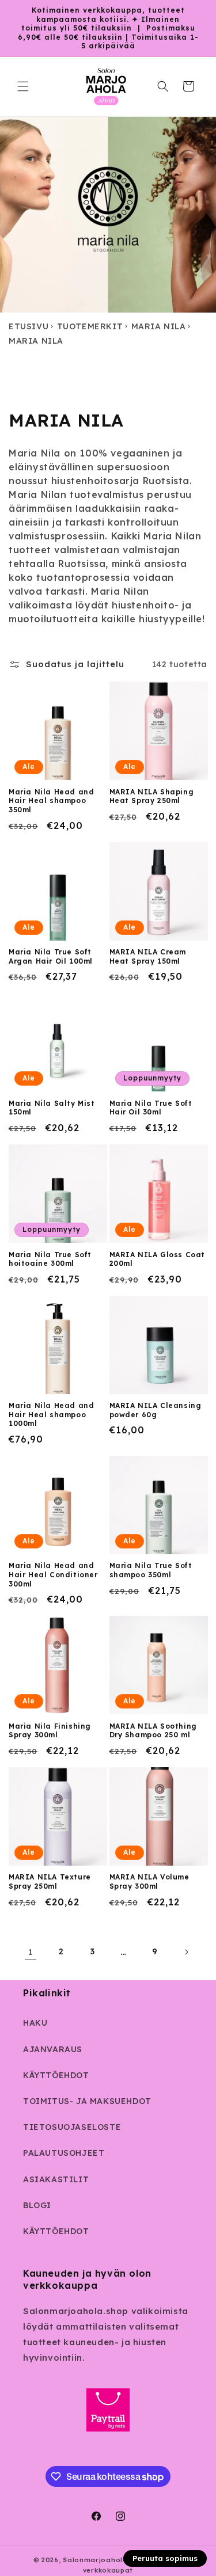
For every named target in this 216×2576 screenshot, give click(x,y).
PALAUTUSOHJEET (64, 2153)
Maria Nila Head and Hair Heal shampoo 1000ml (51, 1414)
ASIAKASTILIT (56, 2179)
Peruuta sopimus (165, 2558)
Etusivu (29, 326)
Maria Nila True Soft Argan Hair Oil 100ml (51, 956)
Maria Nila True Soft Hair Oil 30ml (151, 1108)
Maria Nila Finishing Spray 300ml (50, 1731)
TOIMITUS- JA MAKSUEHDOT (87, 2101)
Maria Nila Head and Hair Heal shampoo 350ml (51, 801)
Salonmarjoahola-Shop (106, 2560)
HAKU (35, 2023)
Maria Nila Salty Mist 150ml (52, 1108)
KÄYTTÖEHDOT (56, 2075)
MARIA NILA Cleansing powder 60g (156, 1410)
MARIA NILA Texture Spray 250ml (50, 1881)
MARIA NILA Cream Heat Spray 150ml (148, 956)
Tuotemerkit (90, 326)
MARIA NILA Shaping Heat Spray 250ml (152, 796)
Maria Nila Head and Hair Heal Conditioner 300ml (53, 1574)
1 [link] (31, 1952)
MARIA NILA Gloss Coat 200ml (158, 1259)
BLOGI (37, 2205)
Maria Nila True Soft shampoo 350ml (151, 1570)
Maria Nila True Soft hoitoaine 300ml (50, 1259)
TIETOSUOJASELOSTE (72, 2127)
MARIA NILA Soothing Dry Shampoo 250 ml (153, 1731)
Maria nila (159, 326)
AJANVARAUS (53, 2049)
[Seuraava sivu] (186, 1952)
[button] (23, 86)
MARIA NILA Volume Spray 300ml (149, 1881)
